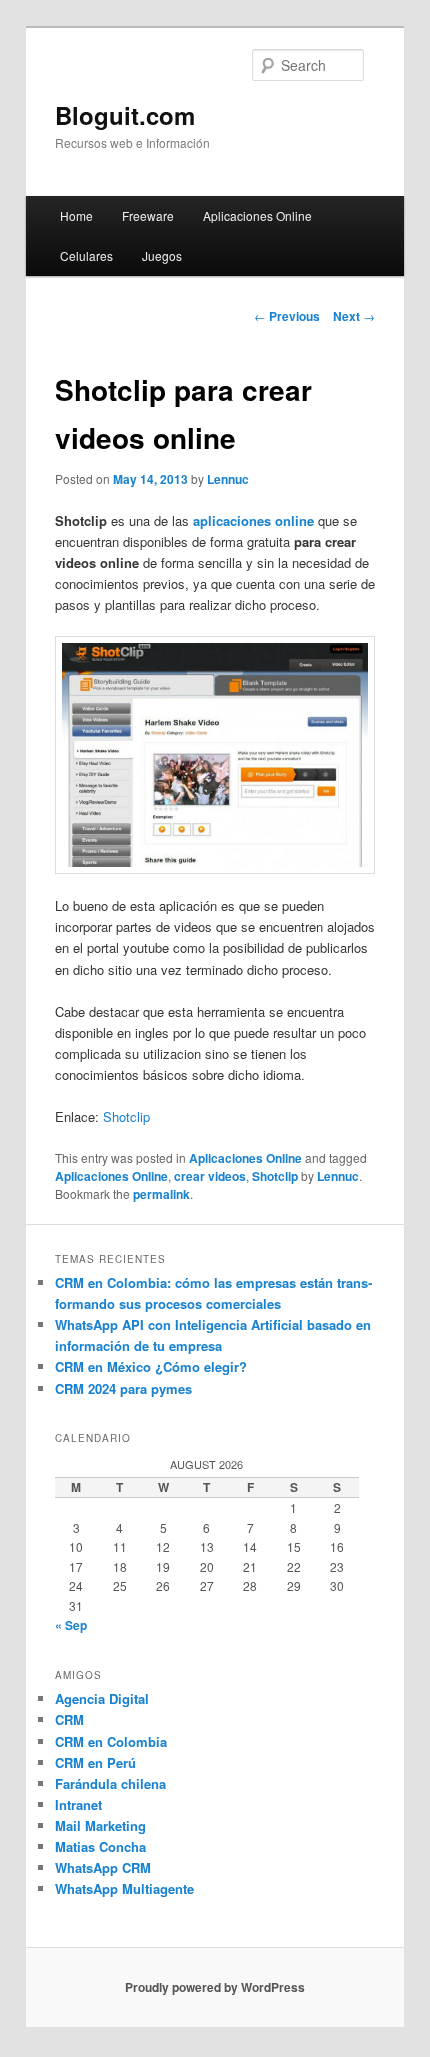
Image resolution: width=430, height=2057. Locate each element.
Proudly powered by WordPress (215, 1987)
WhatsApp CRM (103, 1867)
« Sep (71, 1625)
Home (76, 215)
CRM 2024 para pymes (123, 1388)
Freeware (148, 215)
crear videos (210, 1176)
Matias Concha (100, 1846)
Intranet (78, 1804)
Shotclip (126, 1116)
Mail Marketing (100, 1825)
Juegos (162, 255)
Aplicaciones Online (257, 215)
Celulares (86, 255)
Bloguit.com (125, 115)
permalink (161, 1194)
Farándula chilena (110, 1783)
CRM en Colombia (111, 1741)
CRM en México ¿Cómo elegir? (151, 1366)
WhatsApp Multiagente (124, 1888)
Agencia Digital (102, 1698)
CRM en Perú (95, 1762)
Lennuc (228, 479)
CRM (69, 1719)
